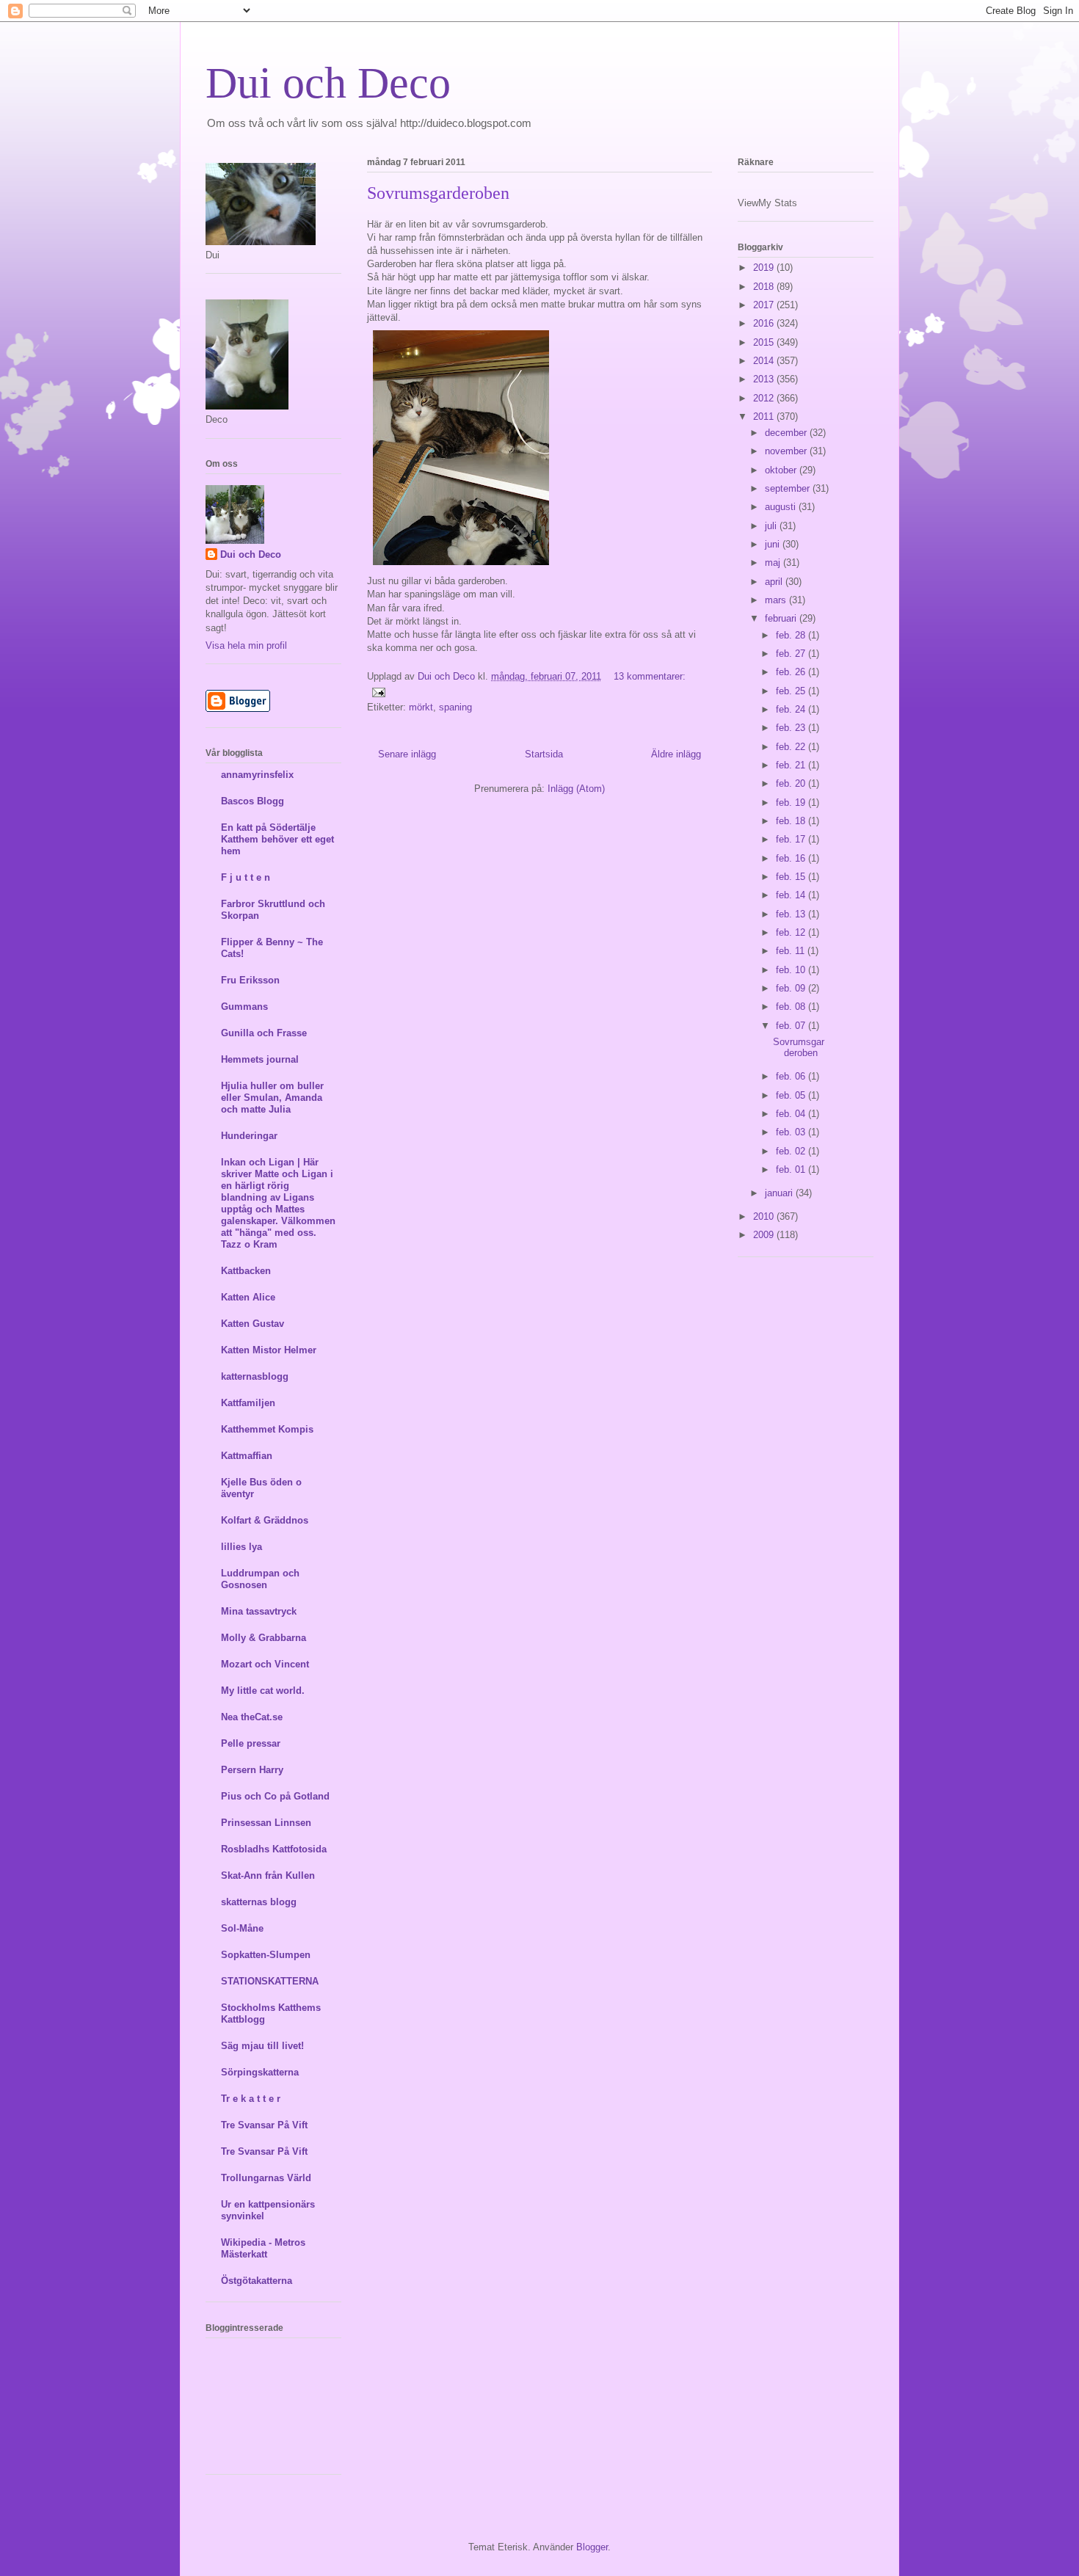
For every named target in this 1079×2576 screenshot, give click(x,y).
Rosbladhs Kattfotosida (274, 1849)
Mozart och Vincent (265, 1664)
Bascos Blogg (253, 801)
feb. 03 (792, 1132)
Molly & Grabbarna (264, 1638)
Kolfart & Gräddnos (265, 1520)
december (787, 433)
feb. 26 (792, 672)
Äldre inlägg (676, 754)
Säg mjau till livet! (262, 2046)
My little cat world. (263, 1691)
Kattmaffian (247, 1456)
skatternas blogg (259, 1902)
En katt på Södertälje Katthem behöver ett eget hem (277, 839)
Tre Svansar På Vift (264, 2125)
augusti (782, 507)
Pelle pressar (251, 1743)
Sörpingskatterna (260, 2072)
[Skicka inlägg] (378, 692)
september (789, 488)
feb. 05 (792, 1095)
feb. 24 (792, 709)
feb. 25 (792, 691)
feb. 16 (792, 858)
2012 (765, 398)
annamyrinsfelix (257, 775)
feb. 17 (792, 839)
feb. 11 (792, 951)
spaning (455, 707)
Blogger (592, 2547)
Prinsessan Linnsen (266, 1823)
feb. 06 (792, 1076)
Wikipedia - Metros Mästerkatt (263, 2248)
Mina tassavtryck (259, 1611)
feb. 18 (792, 821)
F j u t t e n (246, 877)
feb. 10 (792, 970)
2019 (765, 268)
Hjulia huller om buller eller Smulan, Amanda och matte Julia (272, 1098)
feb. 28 (792, 635)
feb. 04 (792, 1114)
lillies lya (241, 1547)
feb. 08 (792, 1007)
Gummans (244, 1007)
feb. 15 (792, 877)
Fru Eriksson (250, 980)
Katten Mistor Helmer (269, 1350)
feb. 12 (792, 932)
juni (774, 544)
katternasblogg (255, 1376)
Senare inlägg (407, 754)
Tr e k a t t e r (251, 2099)
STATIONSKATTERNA (270, 1981)
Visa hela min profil (246, 645)
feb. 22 (792, 747)
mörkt (421, 707)
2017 (765, 305)
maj (774, 563)
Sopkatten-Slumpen (266, 1955)
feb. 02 (792, 1151)
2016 (765, 323)
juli (772, 526)
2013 (765, 379)
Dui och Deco (328, 83)
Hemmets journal (260, 1059)
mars (777, 600)
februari (782, 618)
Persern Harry (252, 1770)
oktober (782, 470)
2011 (765, 416)
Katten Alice (248, 1297)
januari (780, 1193)
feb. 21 (792, 765)
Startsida (544, 754)
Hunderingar (249, 1136)
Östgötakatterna (257, 2281)
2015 (765, 342)
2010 (765, 1216)
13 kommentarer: (650, 676)
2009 (765, 1235)
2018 (765, 287)
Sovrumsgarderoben (438, 193)
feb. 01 (792, 1169)
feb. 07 (792, 1026)
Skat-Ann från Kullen (268, 1875)
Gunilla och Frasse (264, 1033)
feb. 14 (792, 895)
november (787, 451)
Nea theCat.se (252, 1717)
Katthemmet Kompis (267, 1429)
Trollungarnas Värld (266, 2178)
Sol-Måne (242, 1928)
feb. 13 (792, 914)
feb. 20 (792, 783)
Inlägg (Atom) (576, 789)
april (775, 582)
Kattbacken (246, 1271)
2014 (765, 361)
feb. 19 (792, 803)
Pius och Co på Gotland (275, 1796)
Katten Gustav (253, 1324)
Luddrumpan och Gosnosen (260, 1579)
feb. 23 (792, 728)
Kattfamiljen (248, 1403)
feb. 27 (792, 654)
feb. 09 (792, 988)
